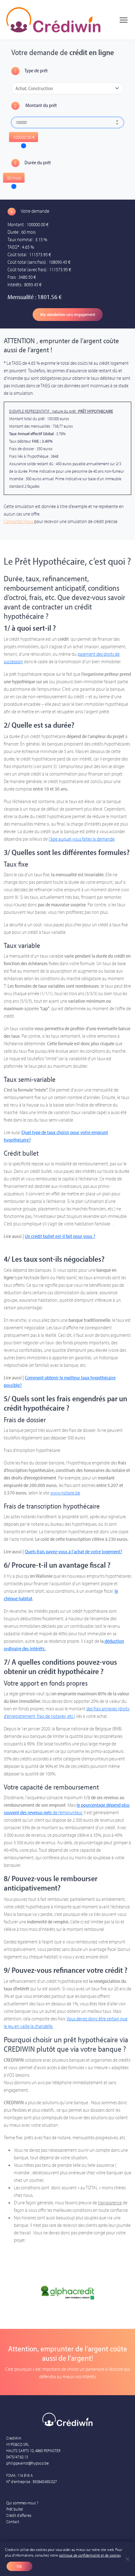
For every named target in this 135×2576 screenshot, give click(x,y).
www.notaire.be (65, 1493)
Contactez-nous (19, 521)
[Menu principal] (124, 20)
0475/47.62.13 (17, 2457)
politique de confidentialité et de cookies (90, 2555)
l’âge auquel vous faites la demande (82, 839)
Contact (13, 2522)
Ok (19, 2566)
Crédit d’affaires (19, 2515)
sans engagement (68, 314)
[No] (127, 2559)
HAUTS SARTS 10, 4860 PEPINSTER (33, 2451)
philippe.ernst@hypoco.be (27, 2463)
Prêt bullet (15, 2509)
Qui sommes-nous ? (22, 2503)
